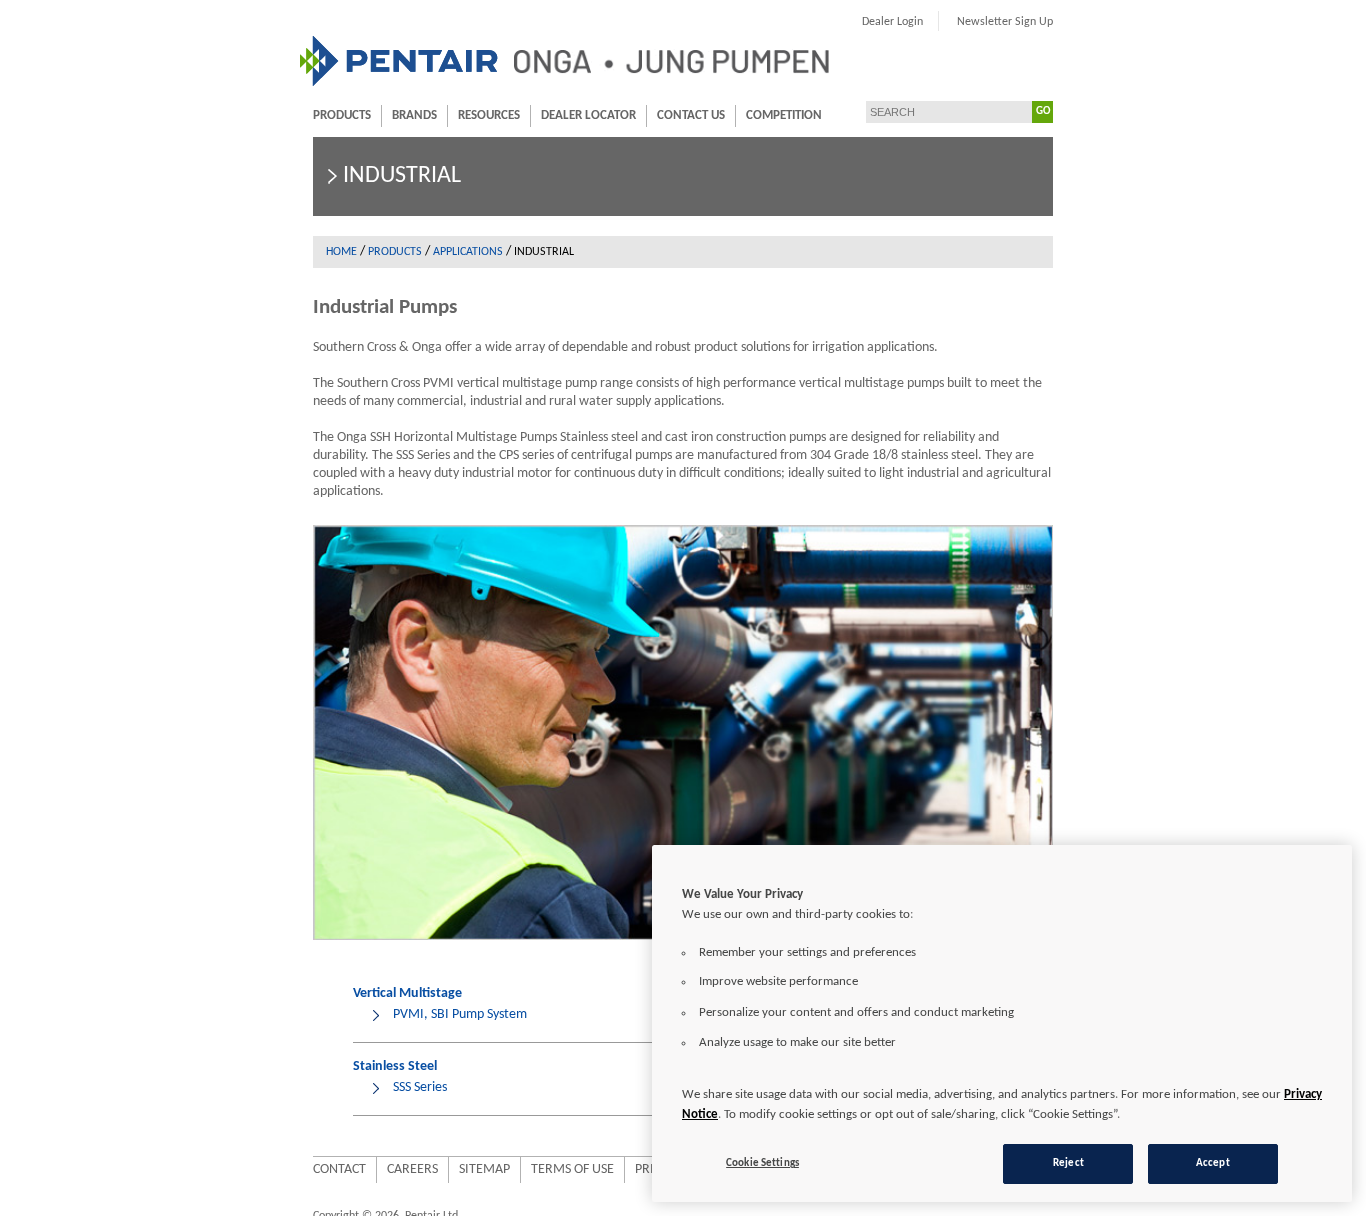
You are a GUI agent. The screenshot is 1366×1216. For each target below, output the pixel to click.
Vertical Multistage (407, 993)
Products (342, 115)
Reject (1068, 1163)
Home (341, 252)
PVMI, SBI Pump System (460, 1014)
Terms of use (572, 1169)
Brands (414, 115)
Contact (339, 1169)
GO (1043, 111)
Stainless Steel (395, 1066)
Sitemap (484, 1169)
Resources (489, 115)
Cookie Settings (762, 1163)
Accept (1213, 1163)
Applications (468, 252)
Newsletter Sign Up (1005, 22)
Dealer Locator (588, 115)
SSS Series (420, 1087)
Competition (784, 115)
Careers (412, 1169)
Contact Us (691, 115)
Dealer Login (892, 22)
